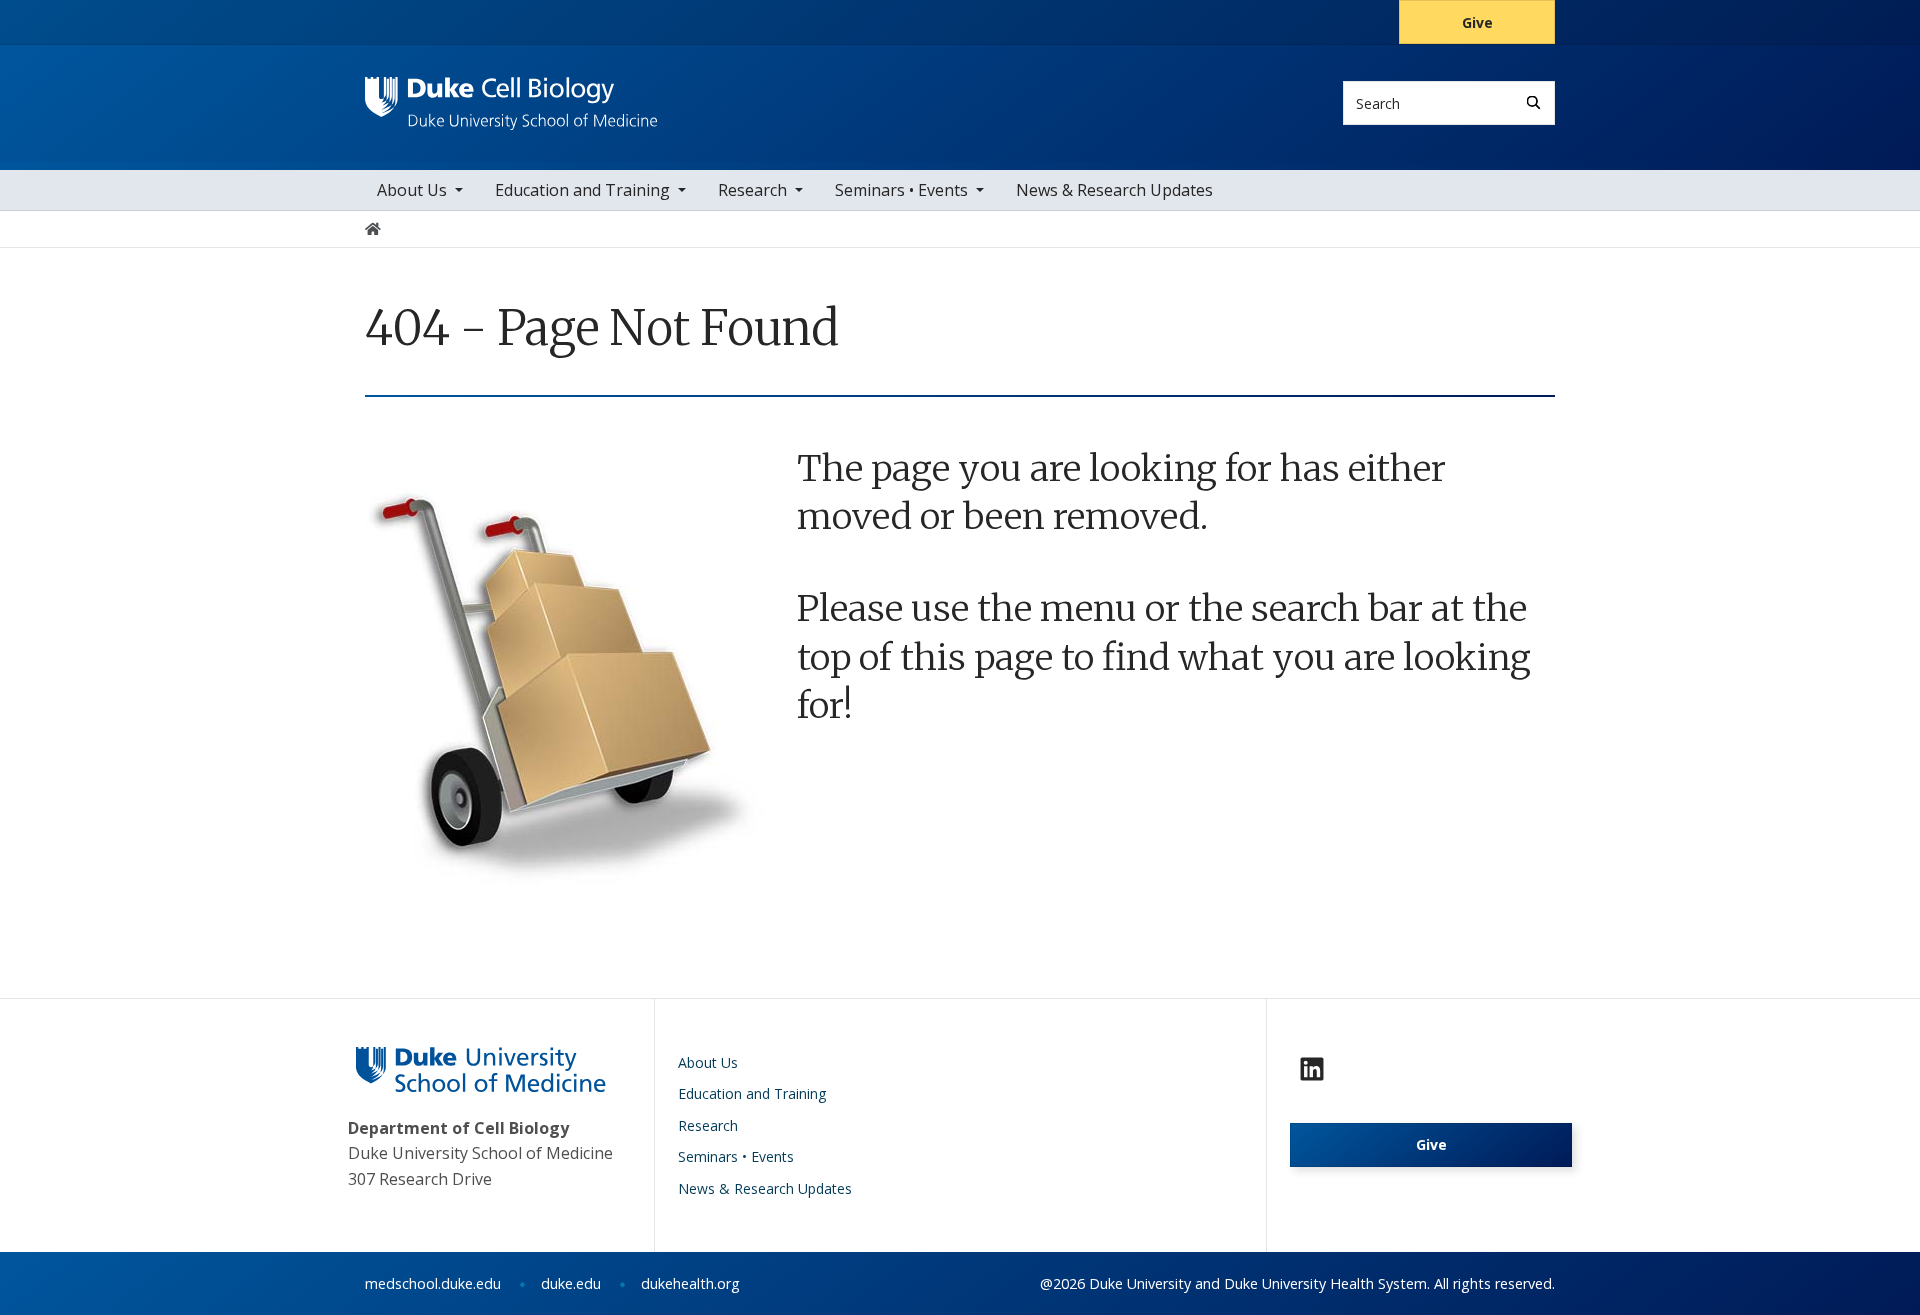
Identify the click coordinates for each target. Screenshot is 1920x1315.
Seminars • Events (901, 190)
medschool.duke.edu (433, 1283)
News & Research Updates (1114, 190)
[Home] (511, 95)
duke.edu (571, 1283)
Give (1477, 22)
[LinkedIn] (1312, 1069)
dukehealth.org (690, 1283)
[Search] (1533, 102)
